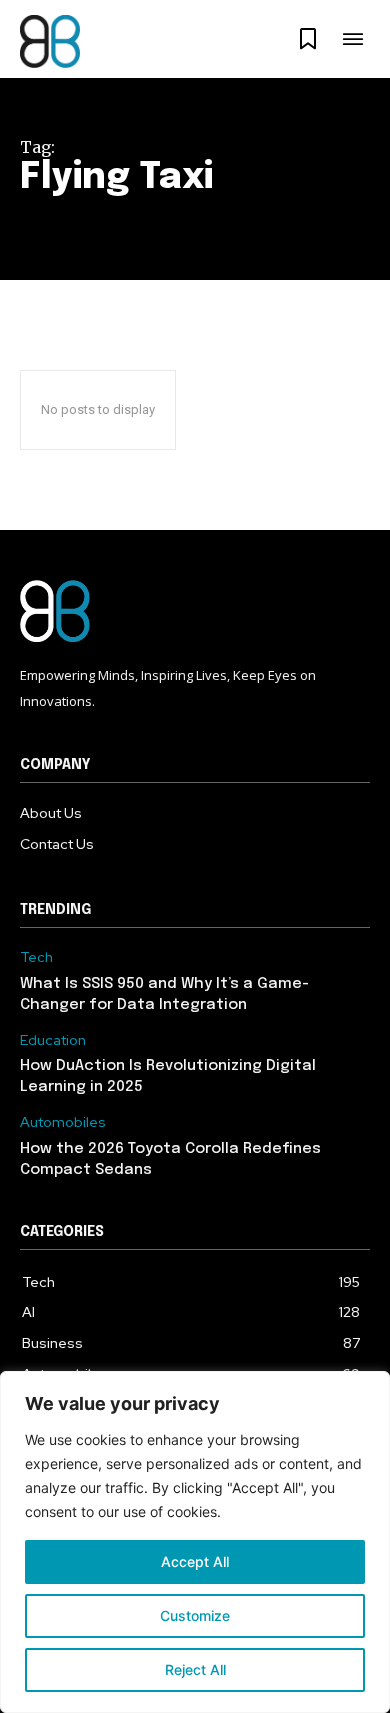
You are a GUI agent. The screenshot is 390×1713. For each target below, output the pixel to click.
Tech (36, 957)
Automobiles (63, 1122)
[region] (195, 1542)
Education (53, 1040)
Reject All (195, 1669)
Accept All (195, 1561)
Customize (195, 1615)
